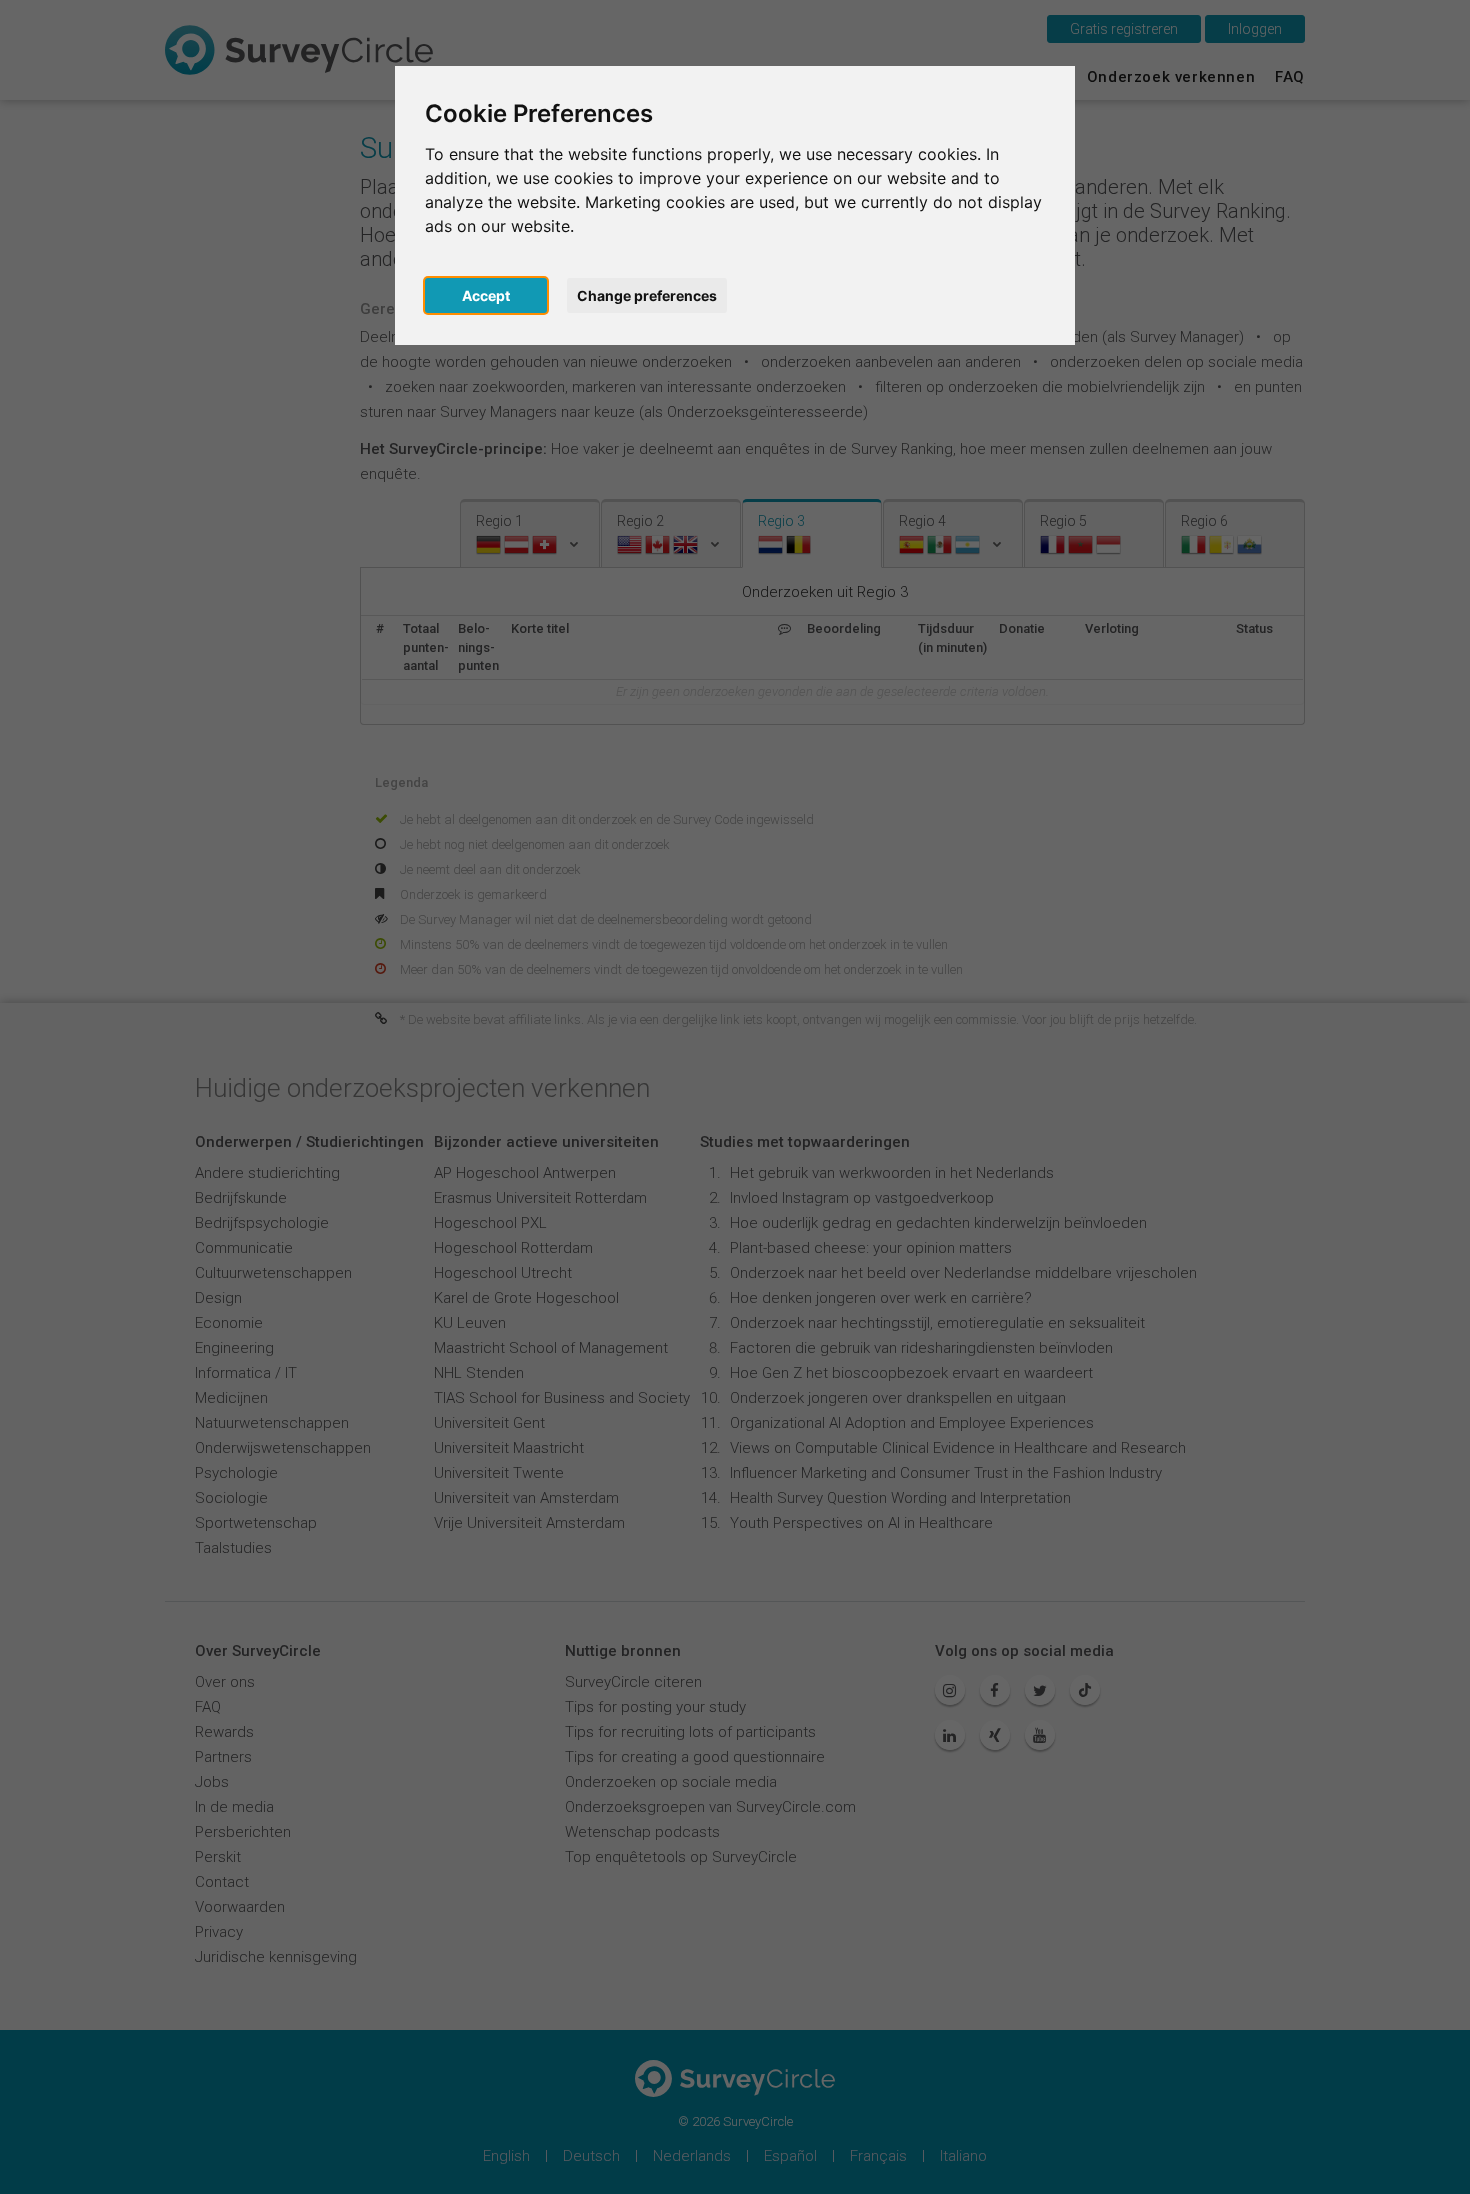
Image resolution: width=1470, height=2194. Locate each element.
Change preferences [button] (647, 295)
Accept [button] (486, 295)
